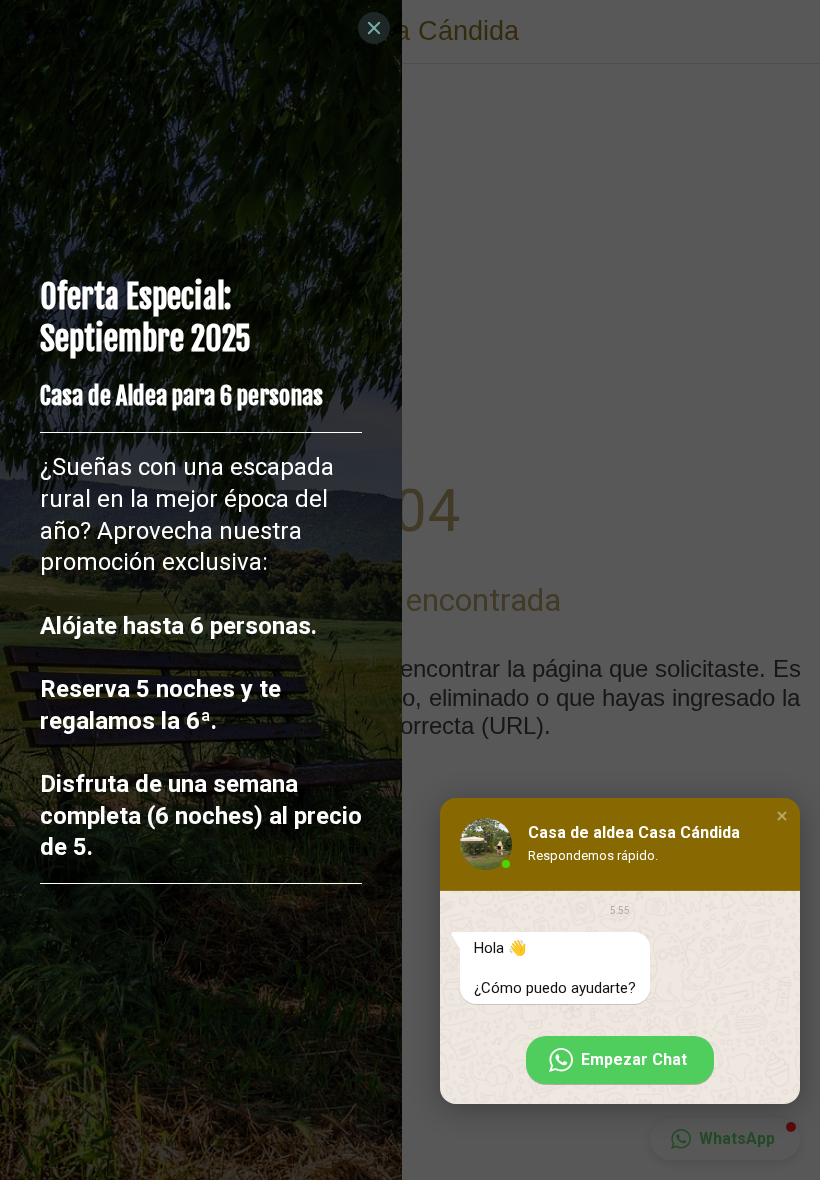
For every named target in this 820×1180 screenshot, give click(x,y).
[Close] (374, 28)
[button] (782, 816)
